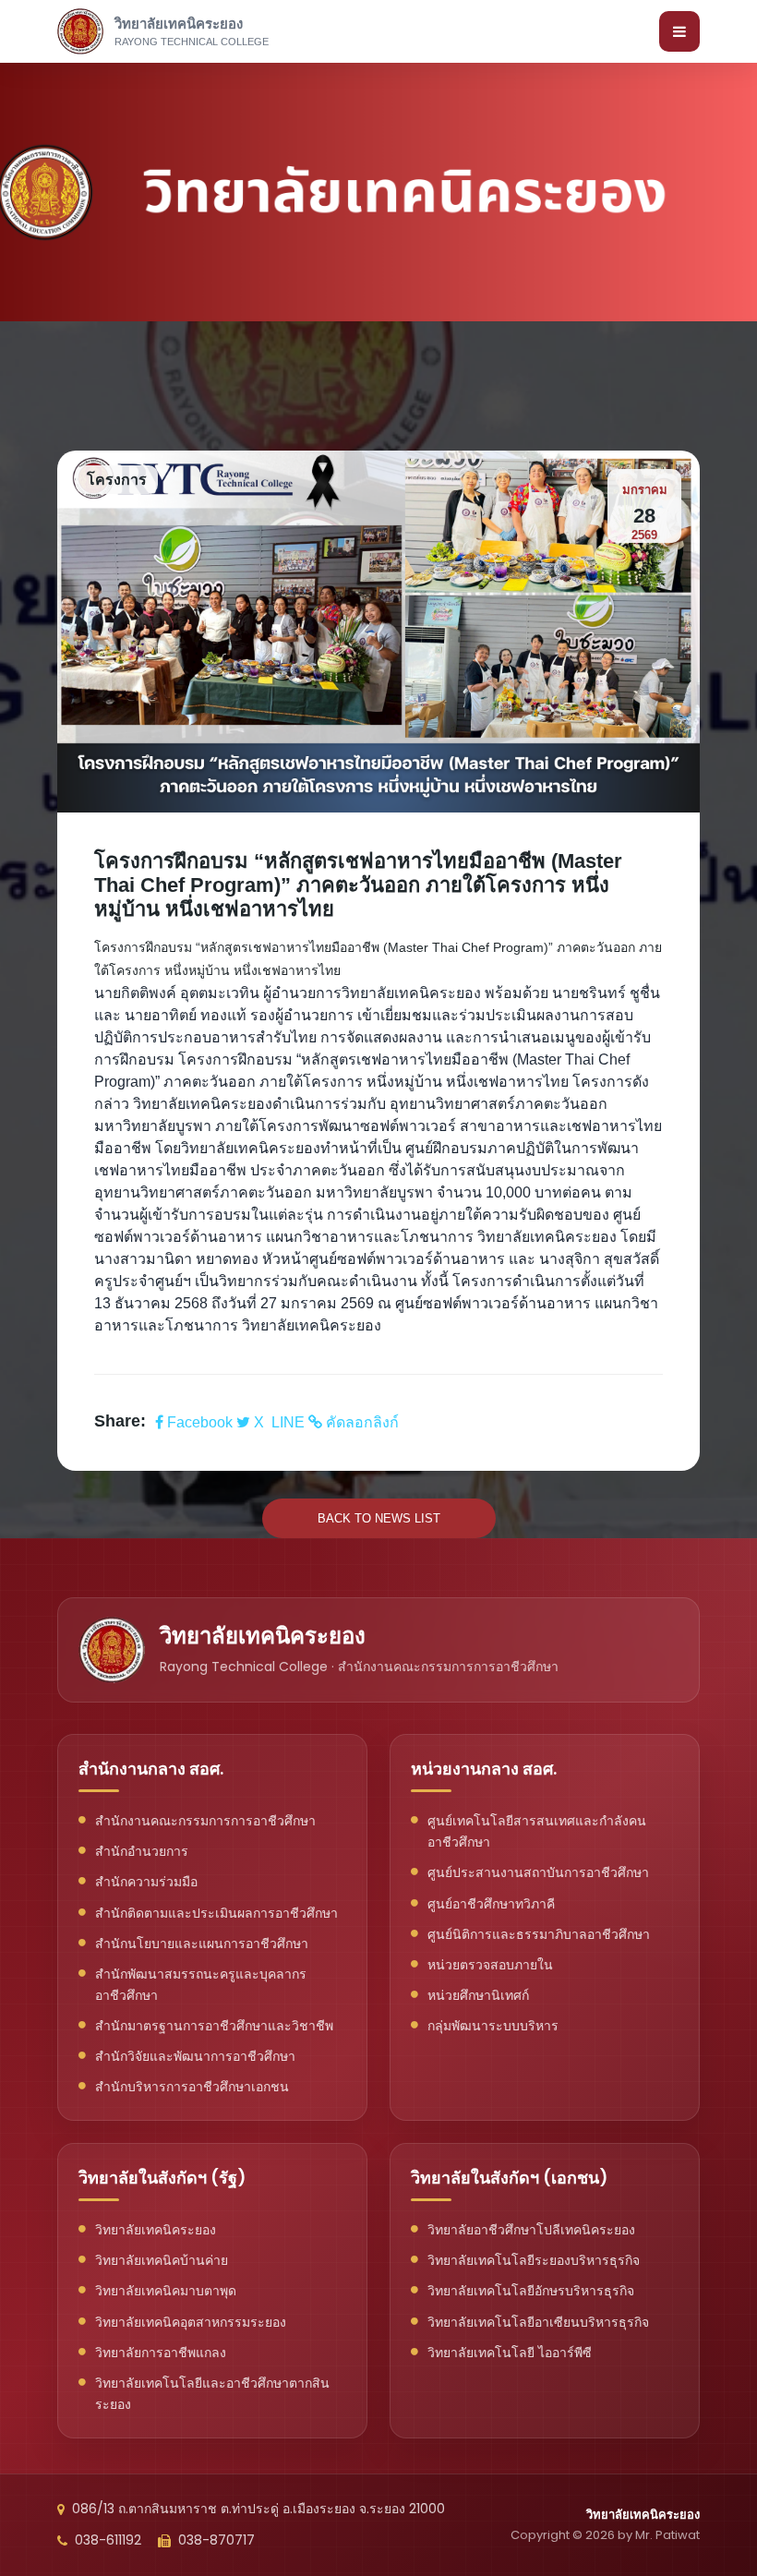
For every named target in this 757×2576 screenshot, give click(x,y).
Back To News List (379, 1518)
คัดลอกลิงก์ (360, 1422)
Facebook (200, 1422)
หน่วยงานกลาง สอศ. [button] (484, 1769)
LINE (288, 1422)
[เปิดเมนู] (679, 31)
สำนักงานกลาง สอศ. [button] (151, 1769)
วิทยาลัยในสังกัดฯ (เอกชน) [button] (510, 2178)
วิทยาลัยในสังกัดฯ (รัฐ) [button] (162, 2178)
